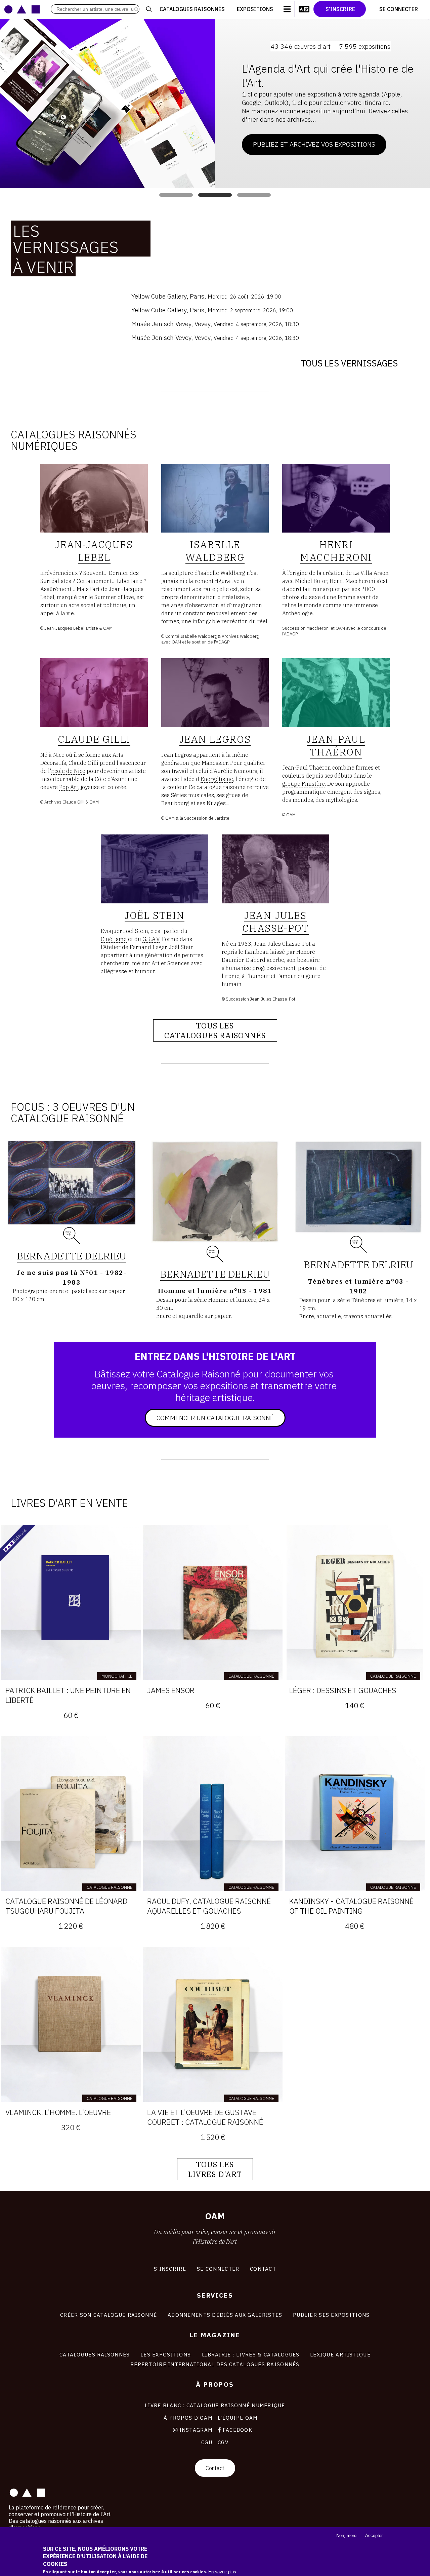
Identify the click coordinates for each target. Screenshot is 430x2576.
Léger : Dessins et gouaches (343, 1690)
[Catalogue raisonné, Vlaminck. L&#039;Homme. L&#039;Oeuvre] (71, 2024)
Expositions (255, 9)
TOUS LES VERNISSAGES (349, 363)
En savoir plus (222, 2572)
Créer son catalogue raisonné (109, 2315)
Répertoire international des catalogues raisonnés (215, 2364)
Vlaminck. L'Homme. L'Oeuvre (58, 2112)
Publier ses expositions (331, 2315)
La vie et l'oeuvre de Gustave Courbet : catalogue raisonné (205, 2117)
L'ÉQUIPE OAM (238, 2418)
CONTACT (263, 2269)
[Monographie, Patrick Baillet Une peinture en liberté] (71, 1603)
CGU (207, 2442)
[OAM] (22, 9)
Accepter (374, 2535)
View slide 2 (215, 195)
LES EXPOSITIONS (166, 2354)
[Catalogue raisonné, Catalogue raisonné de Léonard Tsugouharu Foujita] (71, 1814)
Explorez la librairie (288, 123)
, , (206, 296)
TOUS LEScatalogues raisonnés (215, 1030)
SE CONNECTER (218, 2269)
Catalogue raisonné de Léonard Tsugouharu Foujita (66, 1906)
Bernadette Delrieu (72, 1256)
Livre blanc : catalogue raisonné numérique (215, 2405)
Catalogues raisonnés (192, 9)
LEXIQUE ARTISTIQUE (340, 2354)
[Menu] (287, 9)
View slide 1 (176, 195)
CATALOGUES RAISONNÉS (95, 2354)
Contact (215, 2468)
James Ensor (171, 1690)
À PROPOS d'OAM (188, 2418)
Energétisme (217, 779)
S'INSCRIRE (170, 2269)
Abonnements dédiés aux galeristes (225, 2315)
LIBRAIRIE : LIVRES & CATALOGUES (251, 2354)
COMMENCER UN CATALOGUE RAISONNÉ (215, 1418)
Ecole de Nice (68, 771)
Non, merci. (348, 2535)
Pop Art (69, 787)
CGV (223, 2442)
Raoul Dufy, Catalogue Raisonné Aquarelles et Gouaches (209, 1906)
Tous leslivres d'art (215, 2169)
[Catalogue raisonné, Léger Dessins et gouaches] (355, 1603)
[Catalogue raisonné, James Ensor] (213, 1603)
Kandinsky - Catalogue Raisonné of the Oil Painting (351, 1906)
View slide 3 (254, 195)
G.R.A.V (151, 939)
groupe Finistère (304, 784)
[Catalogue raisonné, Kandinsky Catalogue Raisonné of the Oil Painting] (355, 1814)
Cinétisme (114, 939)
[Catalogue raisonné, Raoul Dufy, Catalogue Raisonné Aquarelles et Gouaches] (213, 1814)
